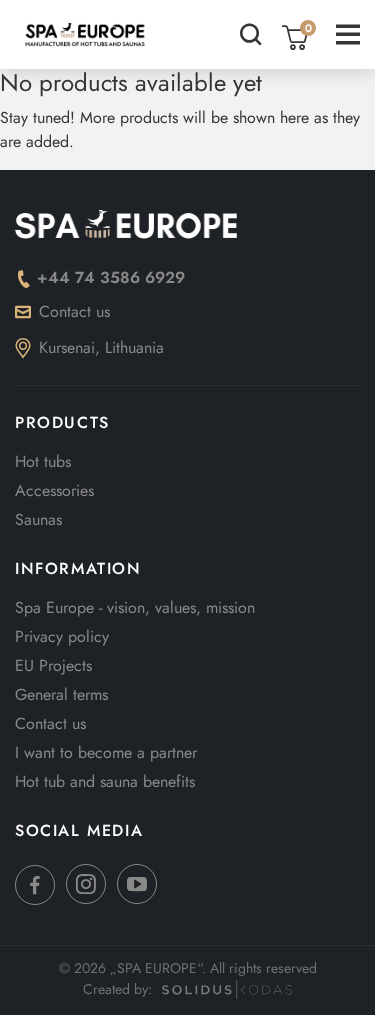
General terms (61, 694)
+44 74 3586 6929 (111, 277)
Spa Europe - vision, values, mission (135, 607)
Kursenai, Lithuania (101, 347)
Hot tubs (43, 461)
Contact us (74, 311)
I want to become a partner (106, 752)
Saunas (38, 519)
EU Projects (53, 665)
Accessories (54, 490)
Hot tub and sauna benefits (105, 781)
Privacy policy (62, 636)
